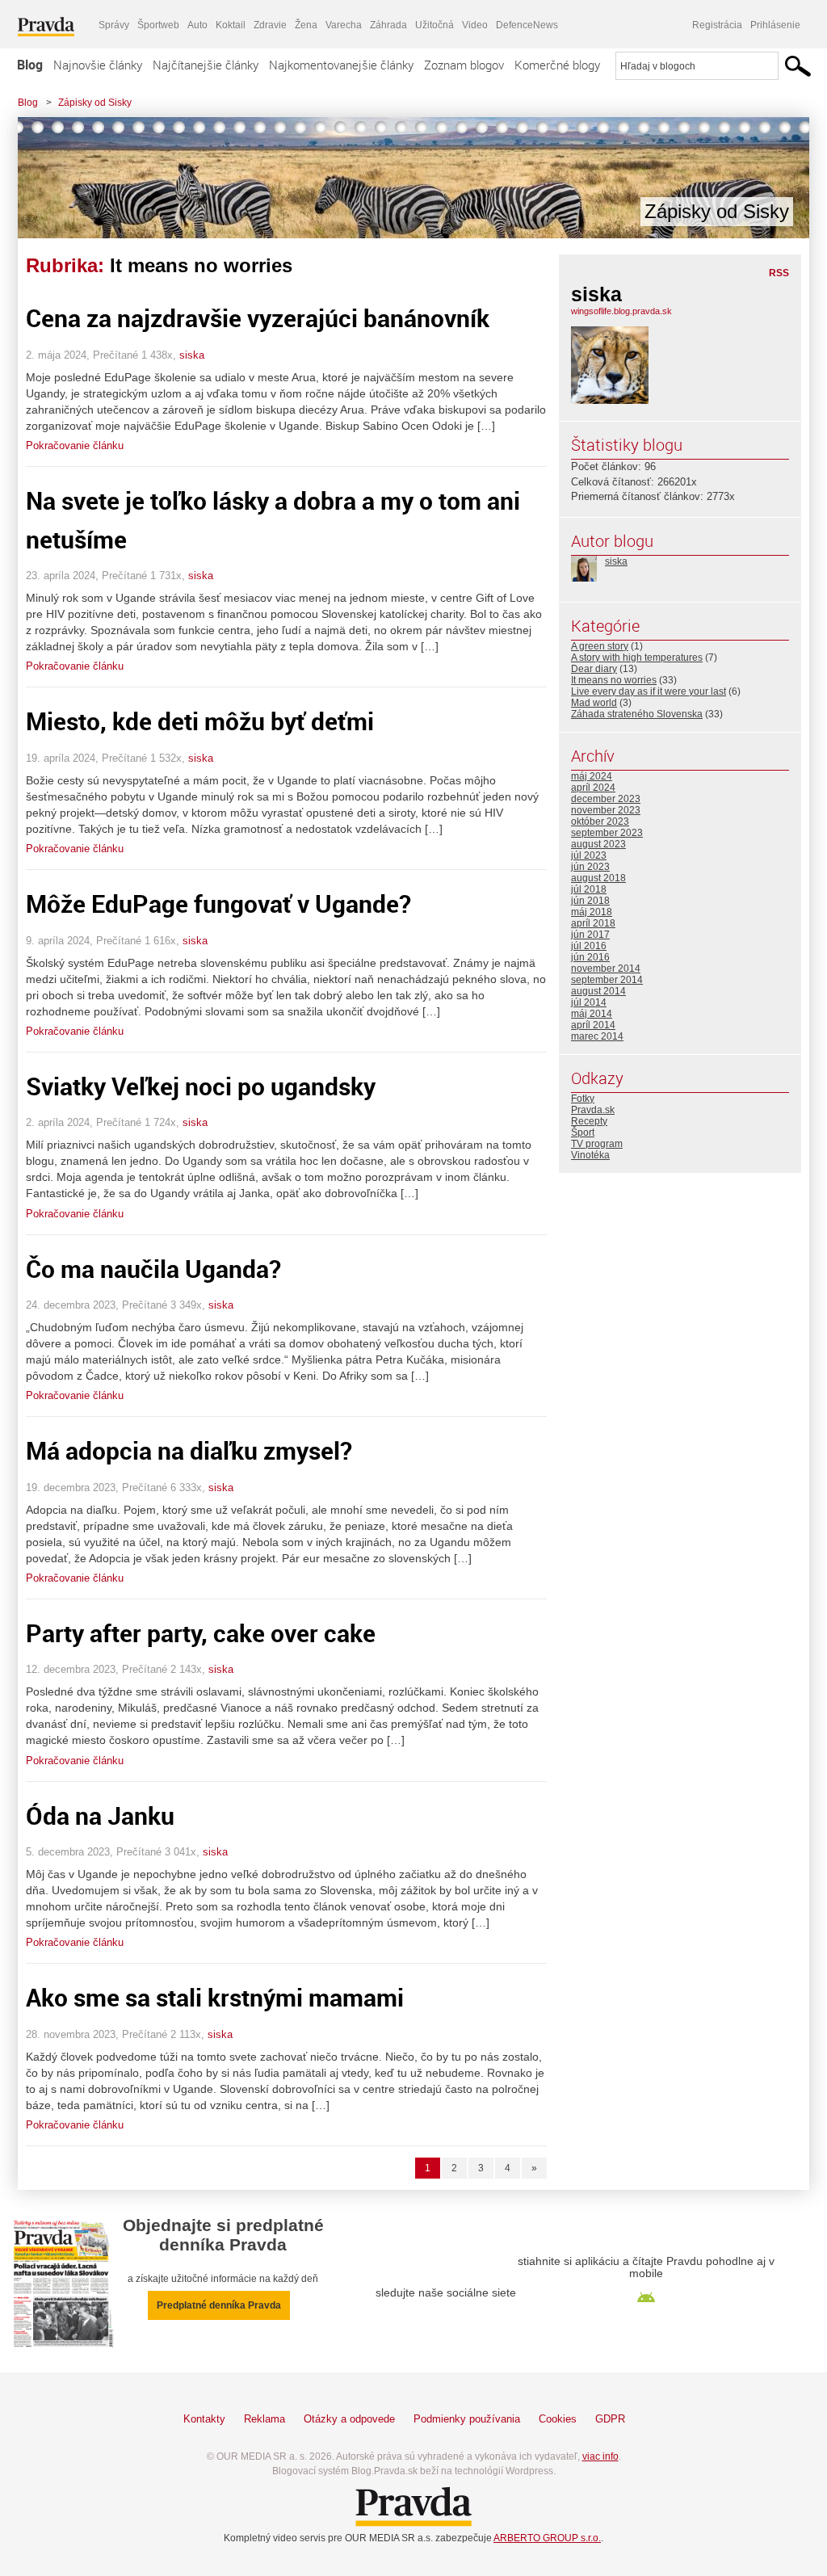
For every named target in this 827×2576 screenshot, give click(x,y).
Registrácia (717, 25)
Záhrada (388, 25)
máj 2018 (592, 912)
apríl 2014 (593, 1025)
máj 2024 (592, 776)
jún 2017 (590, 935)
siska (192, 355)
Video (475, 25)
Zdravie (270, 25)
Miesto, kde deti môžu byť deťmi (200, 721)
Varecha (344, 25)
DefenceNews (527, 25)
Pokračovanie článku (75, 445)
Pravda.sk (593, 1110)
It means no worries (614, 680)
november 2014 (606, 969)
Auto (197, 25)
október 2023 (600, 822)
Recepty (589, 1121)
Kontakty (204, 2419)
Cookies (558, 2419)
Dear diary (594, 669)
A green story (600, 646)
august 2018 (598, 878)
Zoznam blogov (464, 65)
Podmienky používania (467, 2419)
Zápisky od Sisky (95, 103)
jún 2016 (590, 957)
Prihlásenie (775, 25)
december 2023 (606, 799)
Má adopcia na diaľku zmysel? (189, 1450)
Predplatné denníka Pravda (219, 2305)
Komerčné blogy (557, 65)
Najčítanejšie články (206, 65)
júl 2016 (589, 946)
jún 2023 (590, 867)
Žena (306, 25)
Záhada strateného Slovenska (637, 714)
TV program (597, 1144)
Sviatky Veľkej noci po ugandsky (201, 1086)
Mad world (594, 703)
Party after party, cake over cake (201, 1633)
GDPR (610, 2419)
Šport (583, 1133)
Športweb (158, 25)
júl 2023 (589, 855)
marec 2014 (597, 1036)
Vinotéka (590, 1155)
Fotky (583, 1099)
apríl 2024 (593, 788)
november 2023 (606, 810)
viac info (600, 2456)
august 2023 (598, 844)
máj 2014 (592, 1014)
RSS (779, 273)
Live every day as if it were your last (649, 691)
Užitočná (434, 25)
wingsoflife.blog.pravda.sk (621, 311)
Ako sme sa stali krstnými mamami (215, 1997)
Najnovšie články (98, 65)
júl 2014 (589, 1002)
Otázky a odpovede (349, 2419)
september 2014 (607, 980)
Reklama (264, 2419)
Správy (114, 25)
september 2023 (607, 833)
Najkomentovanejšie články (341, 65)
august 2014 (598, 991)
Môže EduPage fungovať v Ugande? (218, 903)
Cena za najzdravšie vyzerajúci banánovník (258, 318)
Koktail (231, 25)
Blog (30, 65)
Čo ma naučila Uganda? (153, 1269)
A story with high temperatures (637, 658)
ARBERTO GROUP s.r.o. (547, 2538)
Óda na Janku (100, 1815)
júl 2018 (589, 889)
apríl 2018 (593, 923)
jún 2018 (590, 901)
